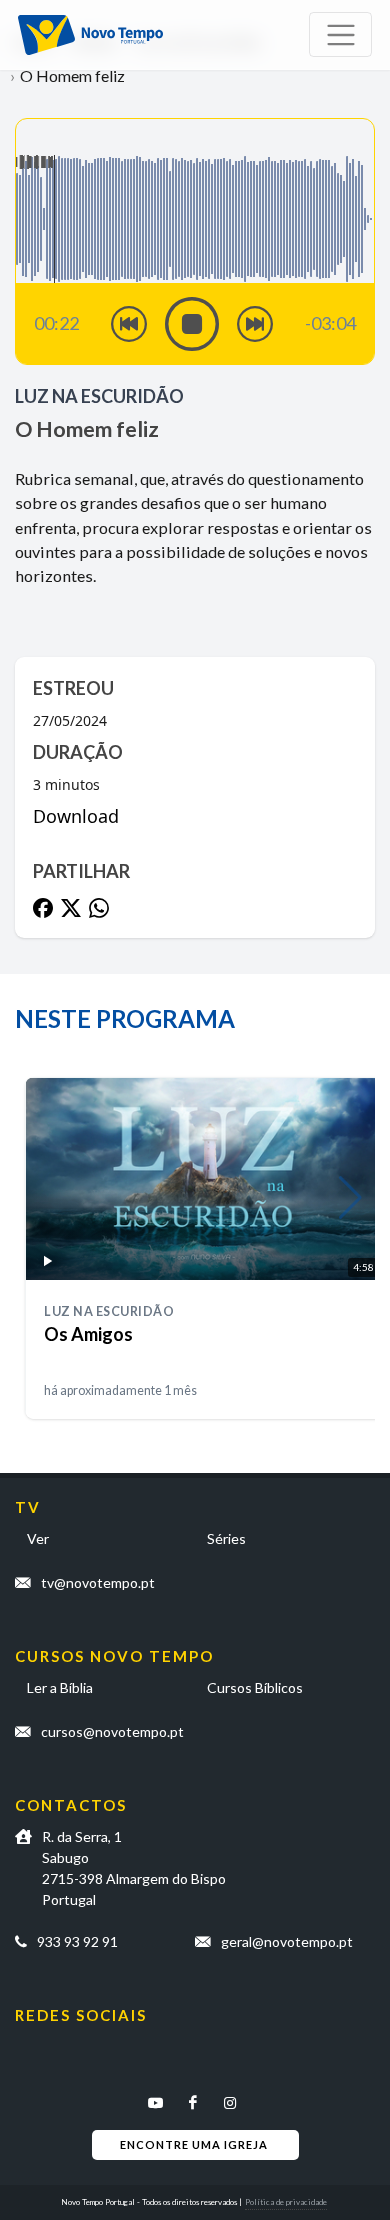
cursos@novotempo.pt (112, 1731)
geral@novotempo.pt (287, 1941)
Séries (226, 1538)
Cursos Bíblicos (255, 1687)
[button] (350, 1198)
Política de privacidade (286, 2202)
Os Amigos (88, 1334)
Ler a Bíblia (60, 1687)
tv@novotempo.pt (98, 1582)
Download (76, 816)
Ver (38, 1538)
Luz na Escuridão (99, 396)
